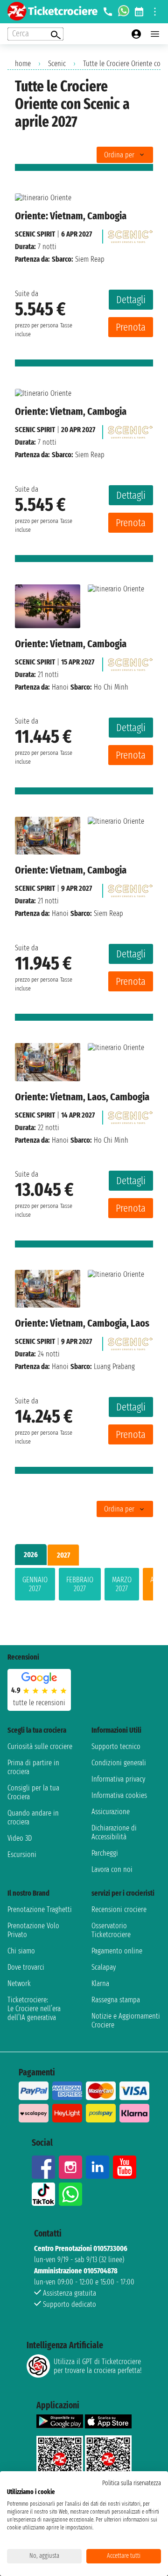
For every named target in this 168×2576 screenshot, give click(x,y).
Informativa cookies (119, 1795)
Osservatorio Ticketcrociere (111, 1930)
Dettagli (131, 300)
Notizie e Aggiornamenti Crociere (126, 2020)
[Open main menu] (155, 34)
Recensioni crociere (119, 1909)
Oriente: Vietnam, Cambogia (71, 216)
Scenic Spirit (35, 234)
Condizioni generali (119, 1763)
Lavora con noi (112, 1869)
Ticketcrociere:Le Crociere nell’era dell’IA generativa (34, 2009)
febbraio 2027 (80, 1584)
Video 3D (20, 1838)
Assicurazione (111, 1812)
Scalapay (104, 1967)
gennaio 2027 (35, 1584)
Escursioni (22, 1854)
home (23, 64)
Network (19, 1983)
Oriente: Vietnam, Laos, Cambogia (82, 1097)
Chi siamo (21, 1951)
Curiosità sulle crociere (40, 1746)
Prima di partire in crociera (33, 1767)
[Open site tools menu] (155, 12)
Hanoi (60, 687)
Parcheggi (105, 1853)
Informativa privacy (118, 1779)
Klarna (100, 1983)
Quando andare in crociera (33, 1817)
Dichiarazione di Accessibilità (114, 1832)
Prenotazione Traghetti (40, 1909)
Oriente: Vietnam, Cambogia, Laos (82, 1323)
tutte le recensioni (39, 1703)
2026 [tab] (31, 1555)
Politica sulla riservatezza (132, 2483)
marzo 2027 (122, 1584)
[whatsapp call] (124, 12)
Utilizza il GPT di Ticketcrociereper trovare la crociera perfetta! (98, 2366)
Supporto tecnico (116, 1746)
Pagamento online (117, 1951)
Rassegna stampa (116, 2000)
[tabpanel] (84, 1586)
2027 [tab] (63, 1555)
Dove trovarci (26, 1967)
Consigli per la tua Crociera (33, 1792)
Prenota (131, 327)
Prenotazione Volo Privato (33, 1930)
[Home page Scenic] (130, 234)
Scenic (57, 64)
